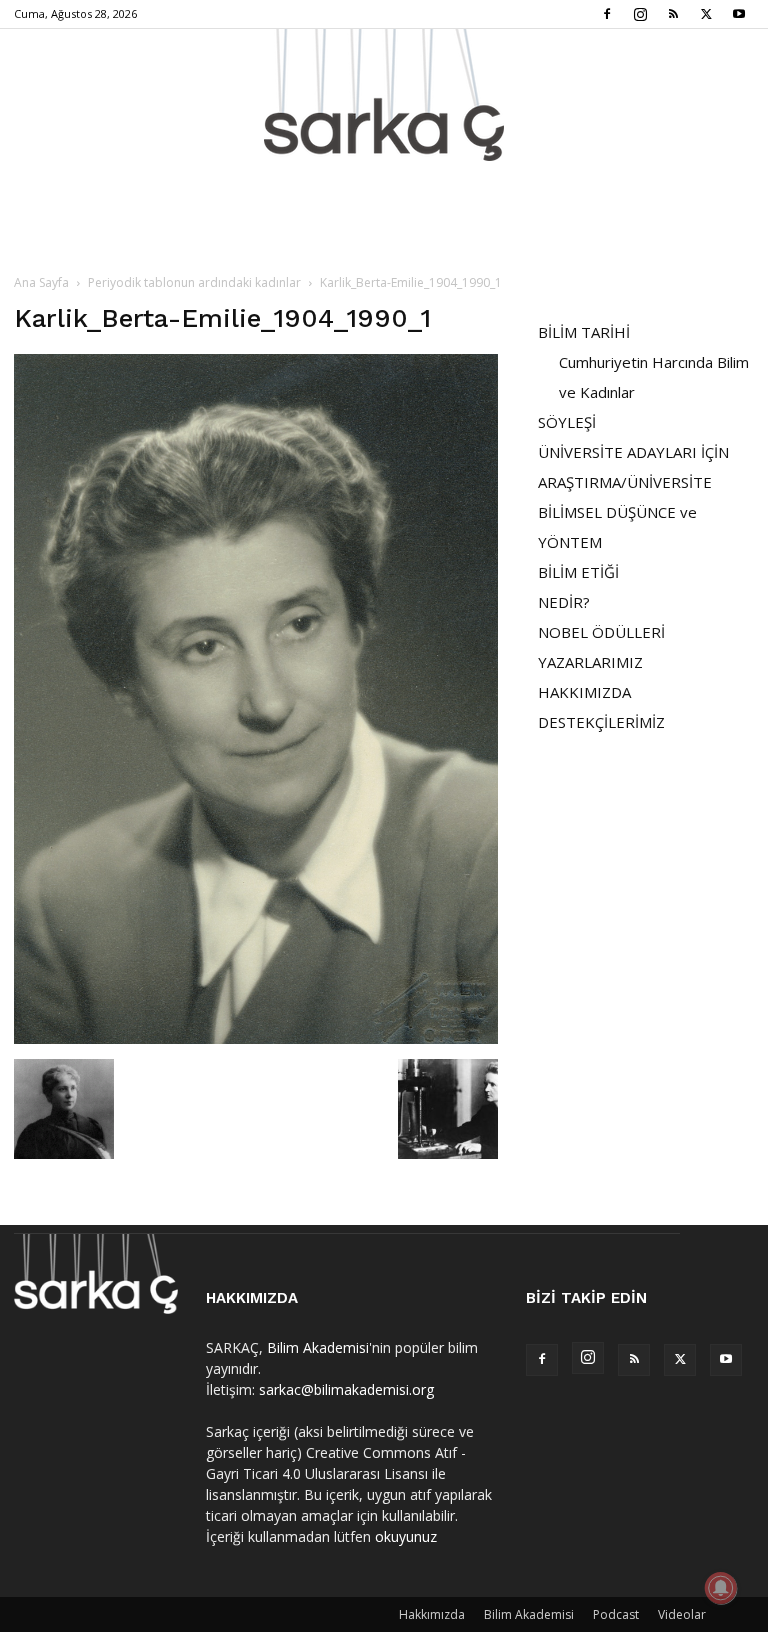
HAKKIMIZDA (584, 692)
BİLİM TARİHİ (584, 332)
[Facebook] (607, 14)
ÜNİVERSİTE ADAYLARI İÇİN (633, 452)
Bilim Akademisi (318, 1347)
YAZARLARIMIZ (590, 662)
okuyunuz (406, 1536)
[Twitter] (706, 14)
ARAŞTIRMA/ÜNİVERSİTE (625, 482)
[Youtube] (739, 14)
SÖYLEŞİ (567, 422)
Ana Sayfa (41, 282)
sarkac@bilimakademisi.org (346, 1389)
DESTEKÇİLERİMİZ (601, 722)
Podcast (616, 1614)
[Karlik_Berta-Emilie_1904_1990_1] (256, 1038)
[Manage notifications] (721, 1588)
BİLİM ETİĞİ (578, 572)
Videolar (682, 1614)
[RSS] (673, 14)
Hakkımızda (432, 1614)
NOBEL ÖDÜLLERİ (601, 632)
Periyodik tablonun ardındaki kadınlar (194, 282)
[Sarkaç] (384, 95)
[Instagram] (640, 14)
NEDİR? (564, 602)
